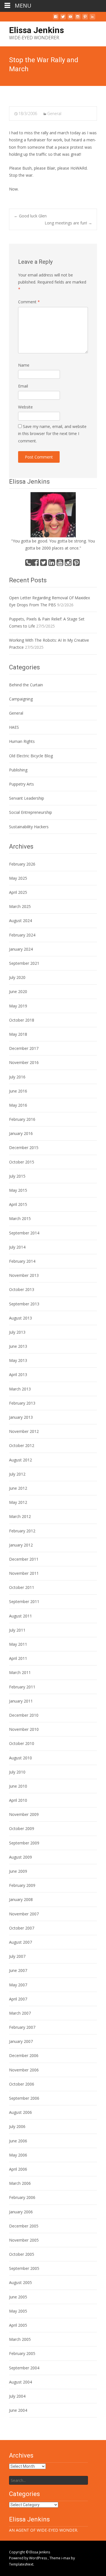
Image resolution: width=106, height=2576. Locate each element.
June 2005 (18, 2297)
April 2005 (18, 2325)
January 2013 (21, 1417)
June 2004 (18, 2410)
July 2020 (17, 977)
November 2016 (24, 1062)
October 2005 (22, 2254)
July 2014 (17, 1247)
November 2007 (24, 1914)
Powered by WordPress (28, 2558)
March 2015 (20, 1218)
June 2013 (18, 1346)
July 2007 (17, 1956)
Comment (29, 302)
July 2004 (17, 2396)
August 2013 (20, 1318)
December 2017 (24, 1048)
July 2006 (17, 2126)
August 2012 (20, 1460)
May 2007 (18, 1985)
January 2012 (21, 1545)
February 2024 (22, 935)
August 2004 (20, 2382)
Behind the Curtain (26, 685)
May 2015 (18, 1190)
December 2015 (24, 1148)
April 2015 (18, 1204)
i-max (66, 2558)
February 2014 (22, 1261)
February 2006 (22, 2197)
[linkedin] (92, 19)
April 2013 (18, 1374)
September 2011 (24, 1601)
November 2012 (24, 1431)
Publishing (18, 770)
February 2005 (22, 2353)
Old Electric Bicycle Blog (31, 756)
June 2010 (18, 1786)
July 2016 (17, 1077)
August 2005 (20, 2282)
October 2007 (22, 1928)
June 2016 (18, 1091)
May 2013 (18, 1360)
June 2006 (18, 2141)
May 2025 (18, 878)
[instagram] (78, 19)
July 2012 (17, 1474)
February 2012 (22, 1531)
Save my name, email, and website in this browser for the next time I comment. (52, 433)
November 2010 (24, 1729)
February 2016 (22, 1119)
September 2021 (24, 963)
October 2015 (22, 1162)
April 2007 (18, 1999)
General (54, 113)
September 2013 (24, 1304)
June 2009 (18, 1871)
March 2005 (20, 2339)
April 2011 (18, 1658)
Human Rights (22, 741)
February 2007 (22, 2027)
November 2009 (24, 1814)
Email (23, 386)
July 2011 (17, 1630)
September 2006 (24, 2098)
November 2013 (24, 1275)
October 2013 (22, 1289)
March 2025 (20, 906)
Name (24, 365)
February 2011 (22, 1687)
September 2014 (24, 1233)
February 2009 (22, 1885)
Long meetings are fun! (68, 223)
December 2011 (24, 1559)
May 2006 (18, 2155)
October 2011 (22, 1587)
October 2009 (22, 1828)
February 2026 (22, 864)
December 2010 (24, 1715)
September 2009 (24, 1843)
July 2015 (17, 1176)
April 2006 (18, 2169)
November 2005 (24, 2240)
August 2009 (20, 1857)
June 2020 (18, 991)
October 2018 (22, 1020)
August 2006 (20, 2112)
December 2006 (24, 2055)
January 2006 (21, 2212)
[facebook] (56, 19)
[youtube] (70, 19)
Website (25, 407)
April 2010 (18, 1800)
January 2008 (21, 1899)
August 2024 (20, 921)
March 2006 (20, 2183)
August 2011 (20, 1616)
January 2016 (21, 1133)
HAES (14, 727)
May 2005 (18, 2311)
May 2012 (18, 1502)
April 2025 (18, 892)
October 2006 (22, 2084)
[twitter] (63, 19)
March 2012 (20, 1516)
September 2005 (24, 2268)
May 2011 (18, 1644)
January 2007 (21, 2041)
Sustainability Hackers (29, 827)
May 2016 (18, 1105)
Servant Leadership (27, 798)
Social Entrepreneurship (31, 812)
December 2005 (24, 2226)
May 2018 (18, 1034)
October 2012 (22, 1445)
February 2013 (22, 1403)
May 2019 (18, 1006)
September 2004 (24, 2368)
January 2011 (21, 1701)
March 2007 (20, 2013)
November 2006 (24, 2070)
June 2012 (18, 1488)
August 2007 (20, 1942)
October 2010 (22, 1743)
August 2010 (20, 1758)
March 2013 (20, 1389)
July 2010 (17, 1772)
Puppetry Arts (21, 784)
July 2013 (17, 1332)
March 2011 (20, 1672)
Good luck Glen (30, 216)
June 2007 (18, 1970)
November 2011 (24, 1573)
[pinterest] (85, 19)
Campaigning (21, 699)
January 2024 (21, 949)
